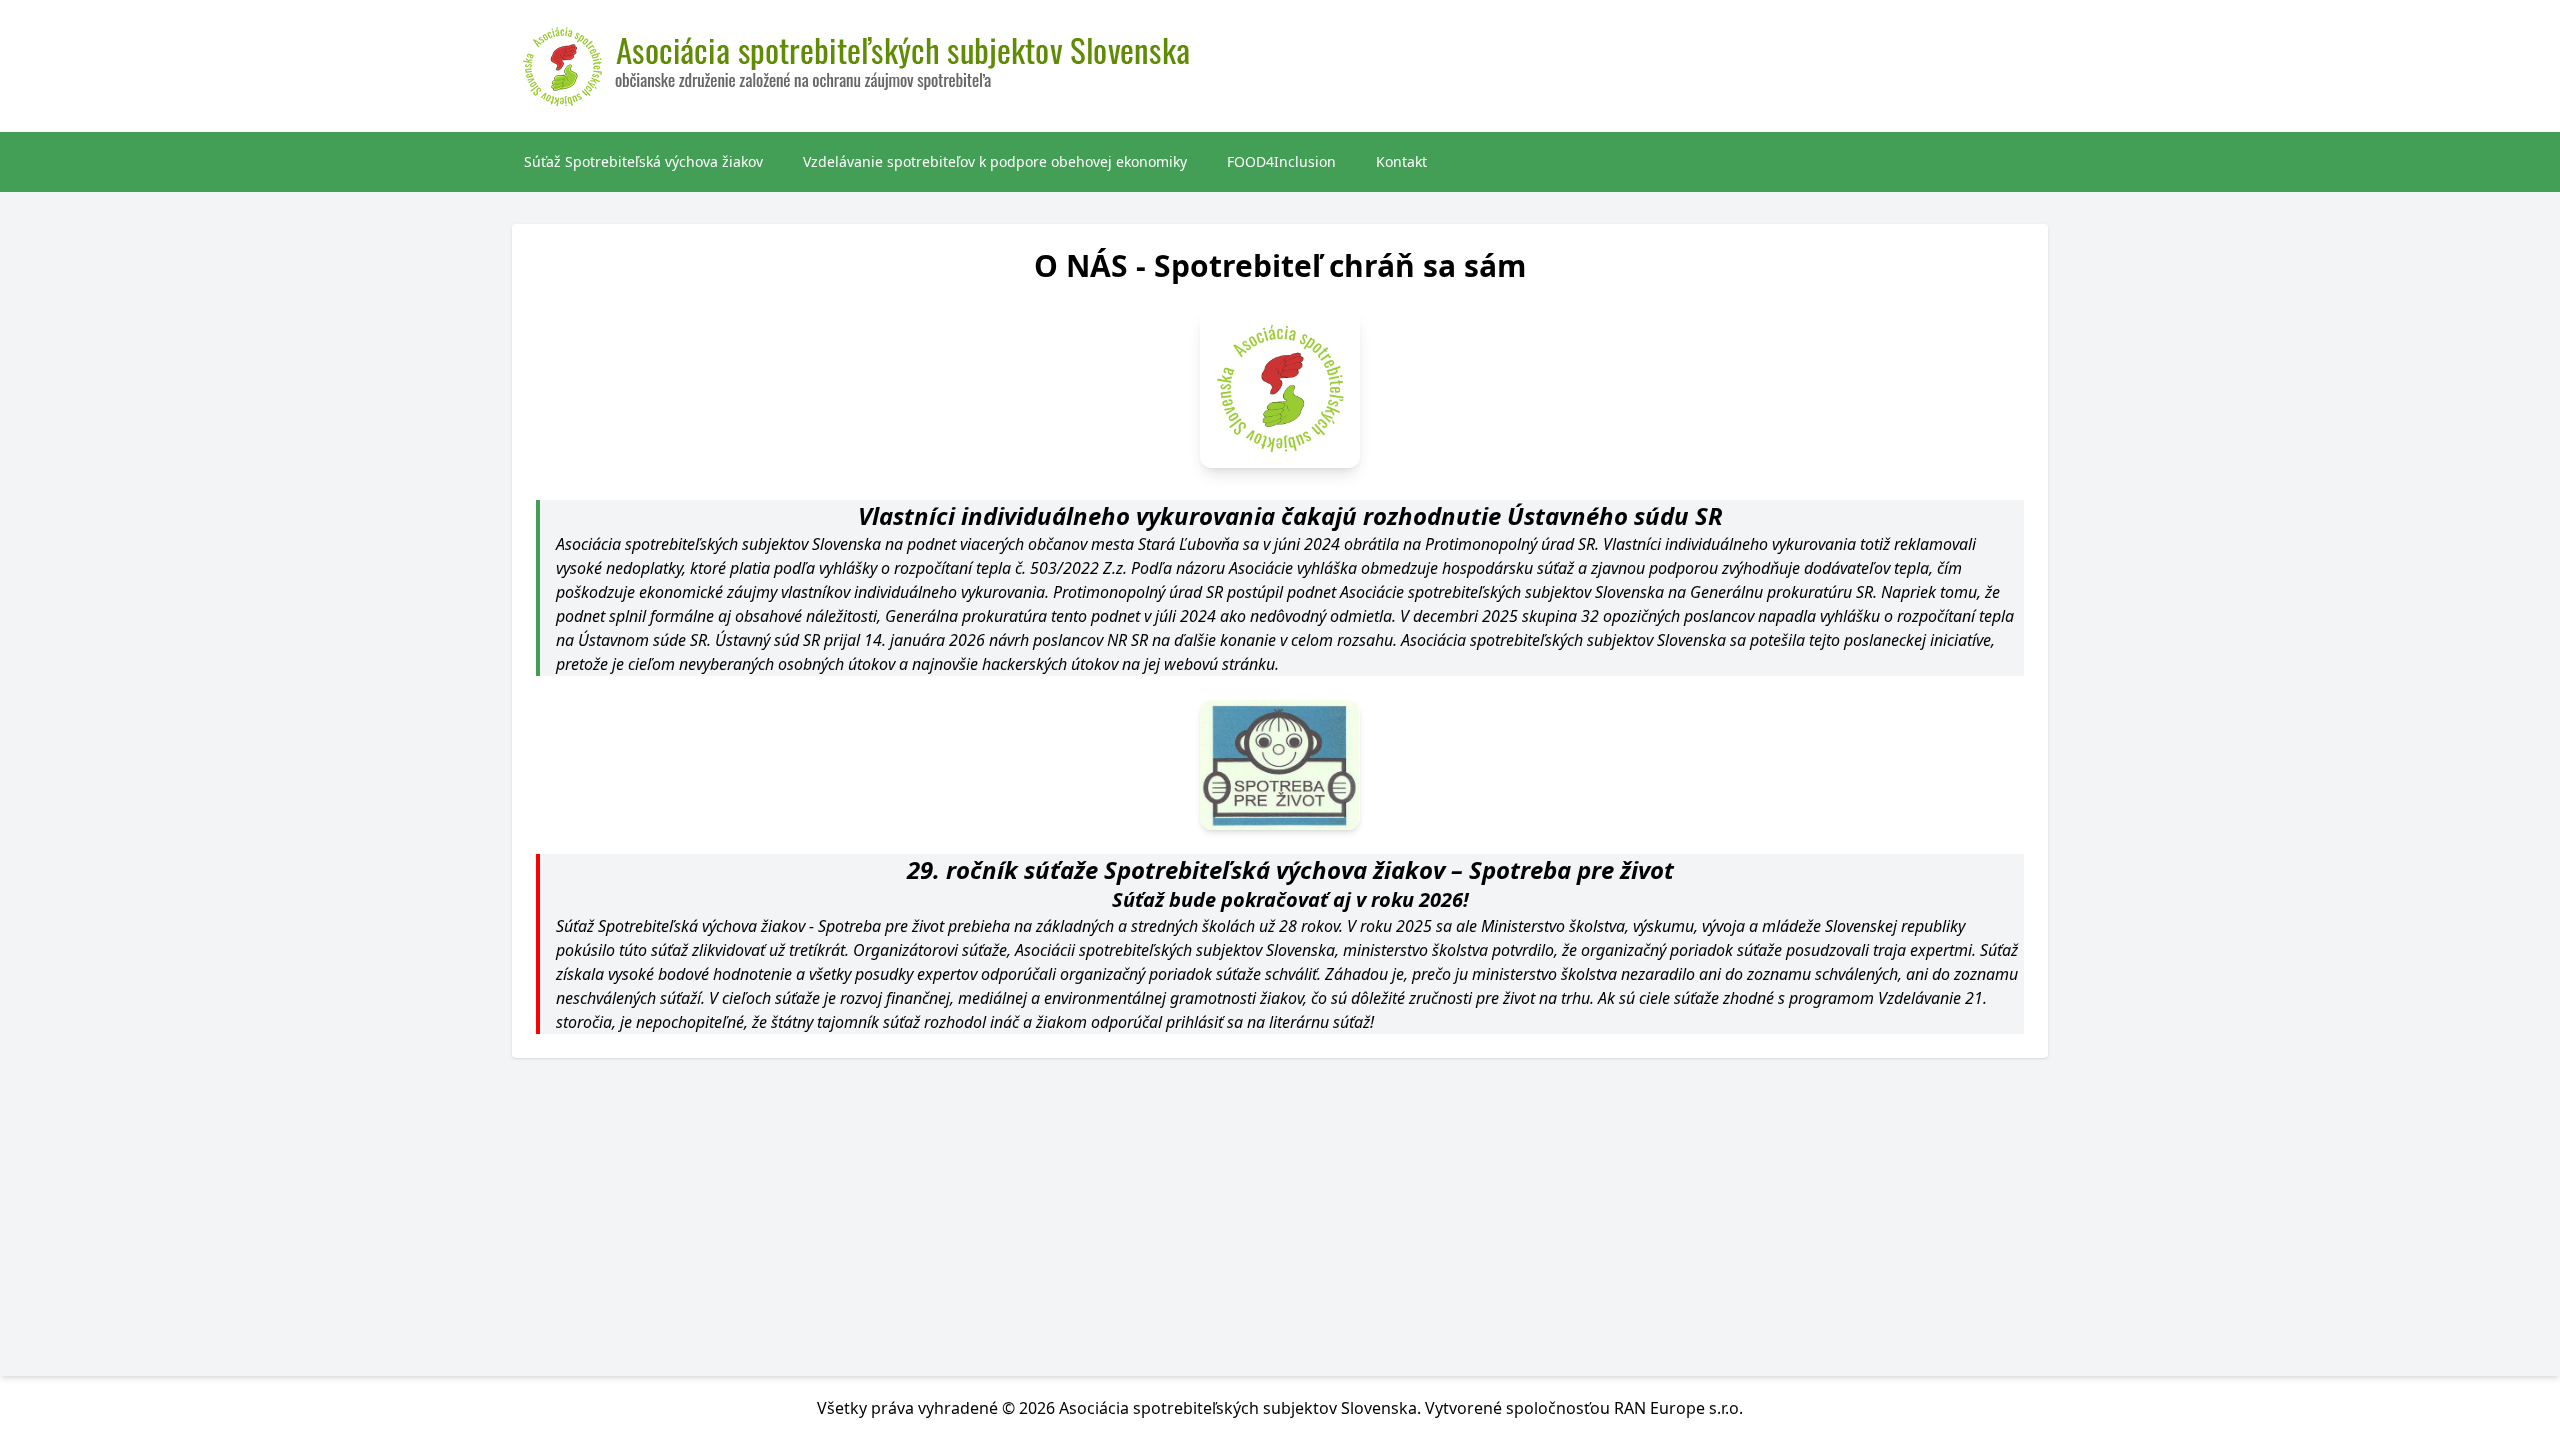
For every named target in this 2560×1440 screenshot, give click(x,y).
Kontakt (1401, 161)
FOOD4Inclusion (1281, 161)
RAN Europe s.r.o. (1678, 1408)
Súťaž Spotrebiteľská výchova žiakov (643, 161)
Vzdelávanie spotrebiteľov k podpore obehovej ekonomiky (995, 161)
